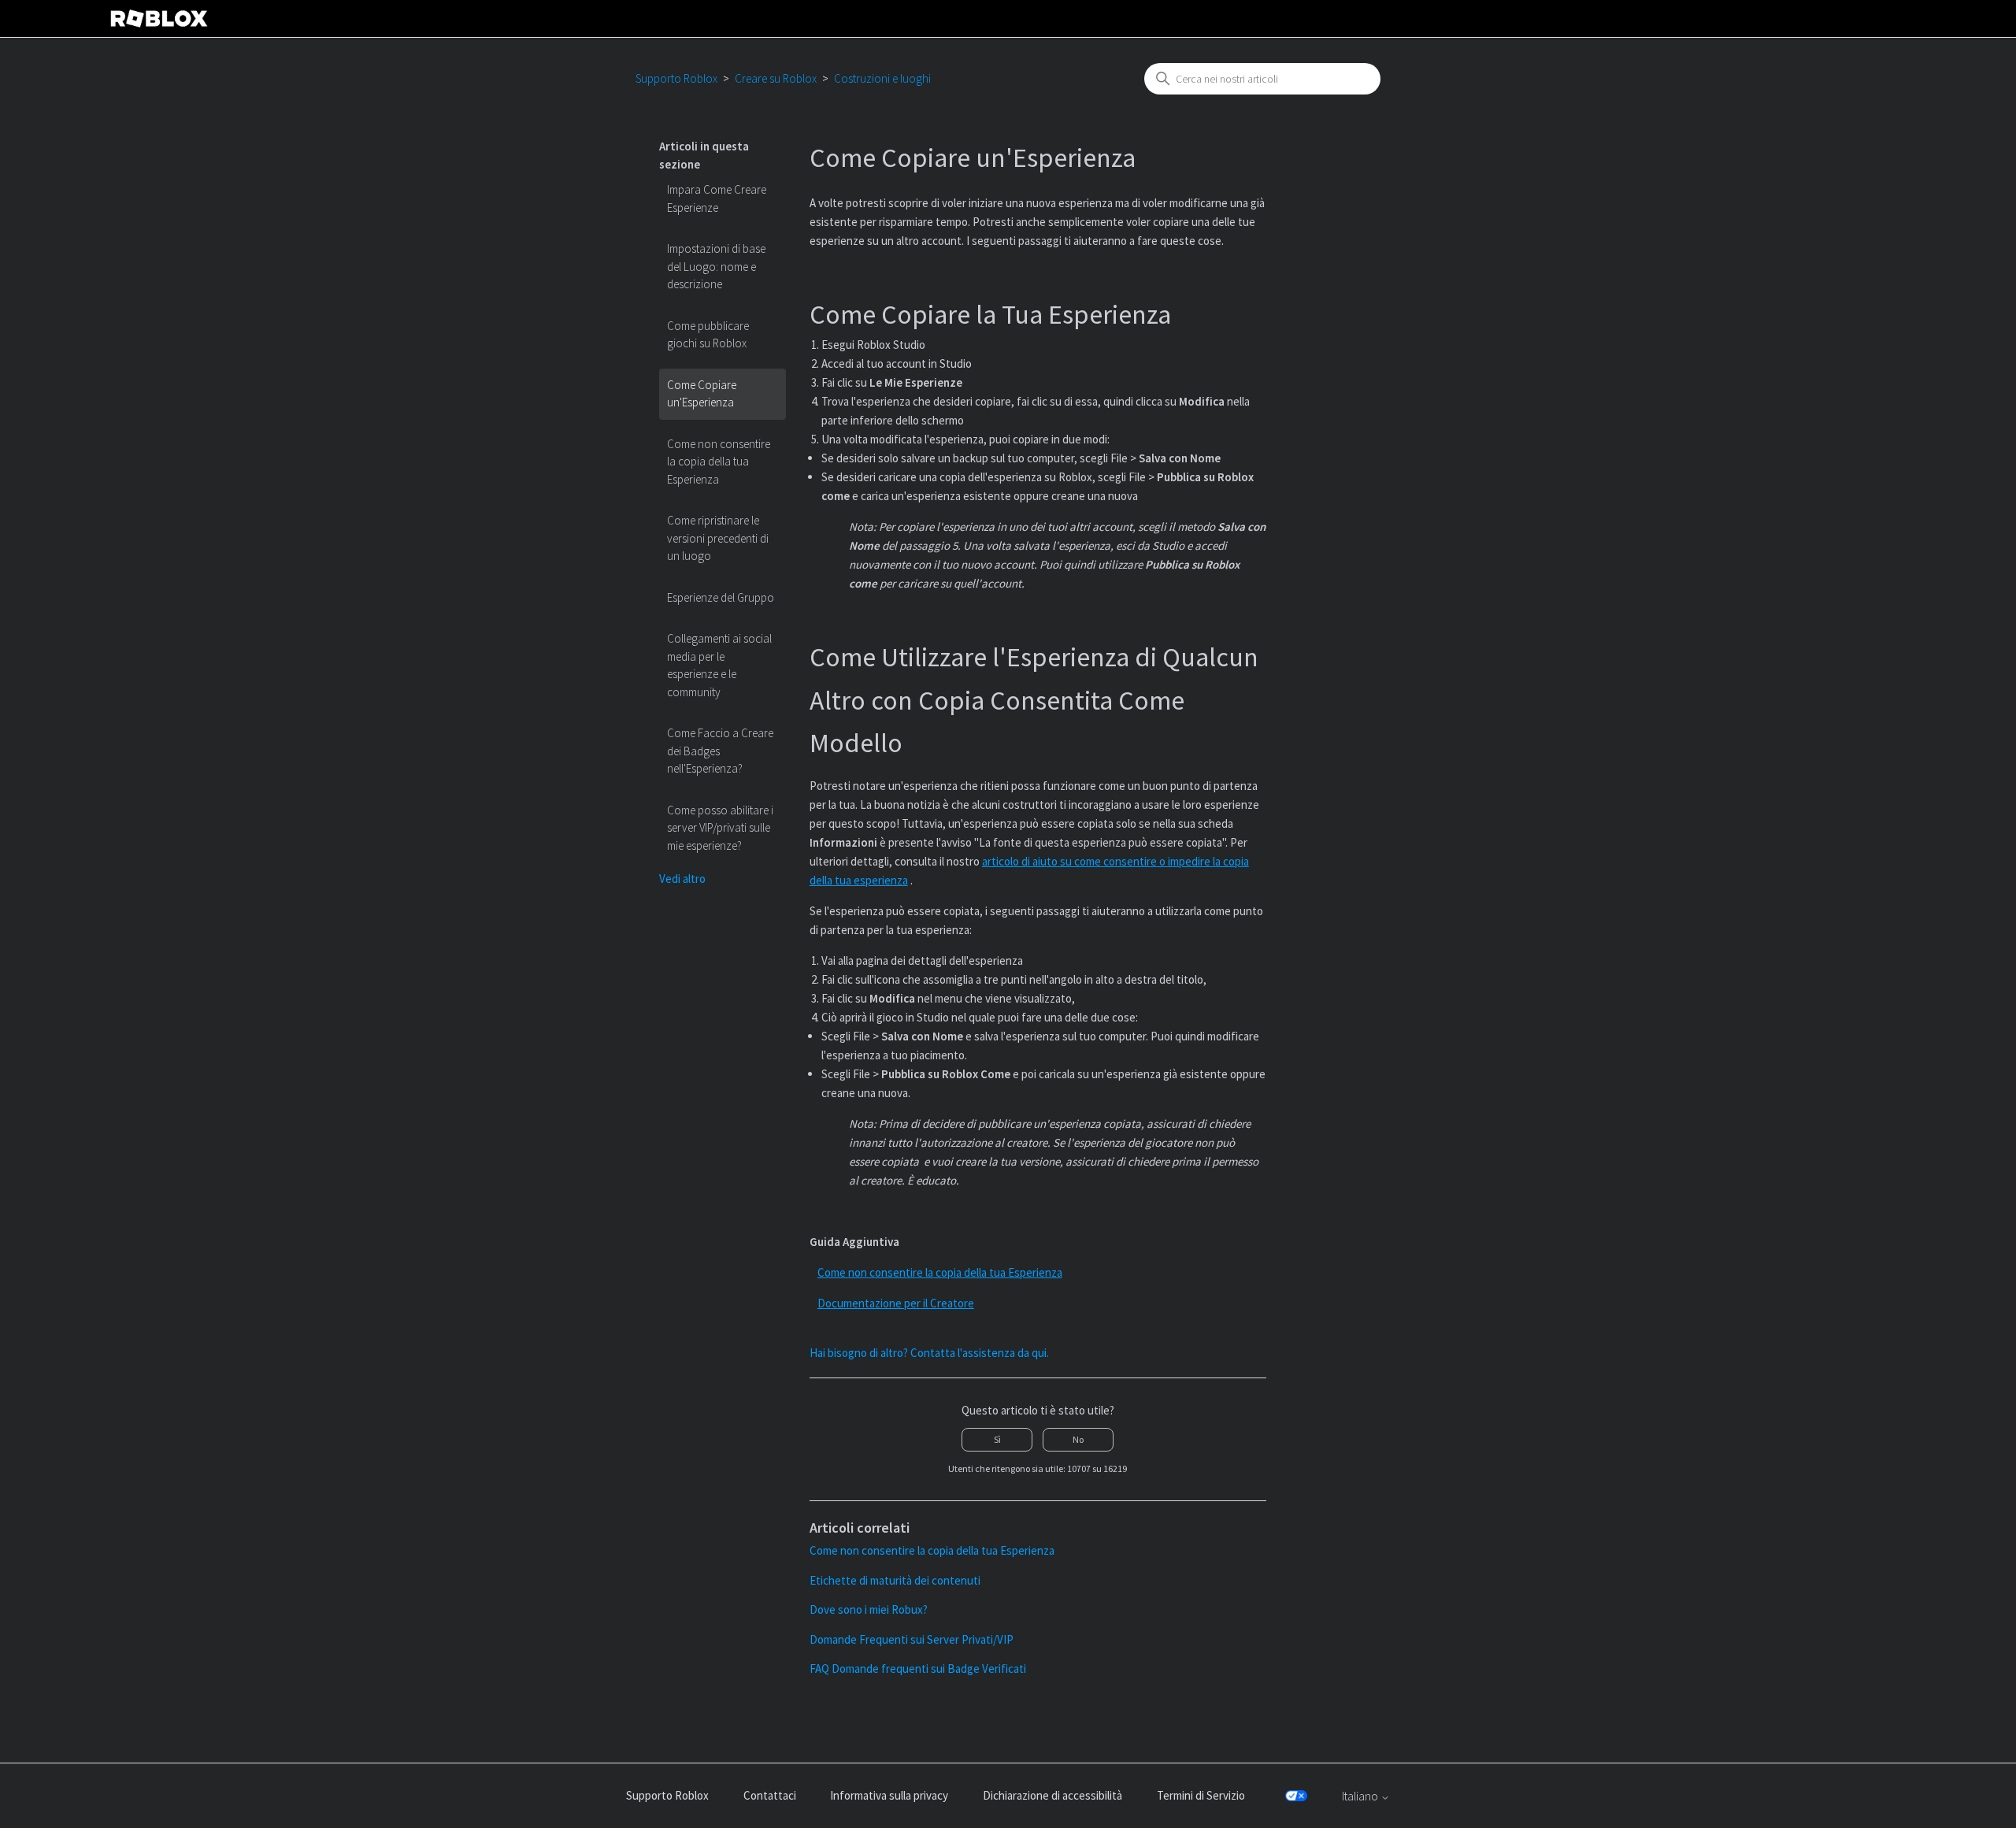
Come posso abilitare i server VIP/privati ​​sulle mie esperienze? (720, 828)
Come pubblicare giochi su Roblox (708, 335)
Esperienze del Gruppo (721, 597)
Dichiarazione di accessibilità (1052, 1795)
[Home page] (159, 19)
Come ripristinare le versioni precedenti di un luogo (718, 538)
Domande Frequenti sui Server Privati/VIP (912, 1639)
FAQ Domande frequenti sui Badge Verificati (918, 1669)
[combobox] (1262, 79)
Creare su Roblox (776, 78)
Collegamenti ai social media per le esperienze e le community (719, 665)
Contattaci (770, 1795)
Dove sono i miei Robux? (869, 1609)
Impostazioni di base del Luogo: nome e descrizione (716, 266)
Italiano (1361, 1796)
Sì (997, 1439)
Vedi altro (682, 879)
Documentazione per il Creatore (896, 1303)
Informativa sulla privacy (889, 1795)
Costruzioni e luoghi (882, 78)
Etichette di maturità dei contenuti (895, 1580)
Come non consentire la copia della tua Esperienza (719, 462)
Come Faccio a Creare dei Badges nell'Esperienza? (720, 751)
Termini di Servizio (1201, 1795)
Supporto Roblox (676, 78)
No (1078, 1439)
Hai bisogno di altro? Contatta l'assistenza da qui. (929, 1353)
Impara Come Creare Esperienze (717, 198)
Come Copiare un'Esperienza (702, 394)
